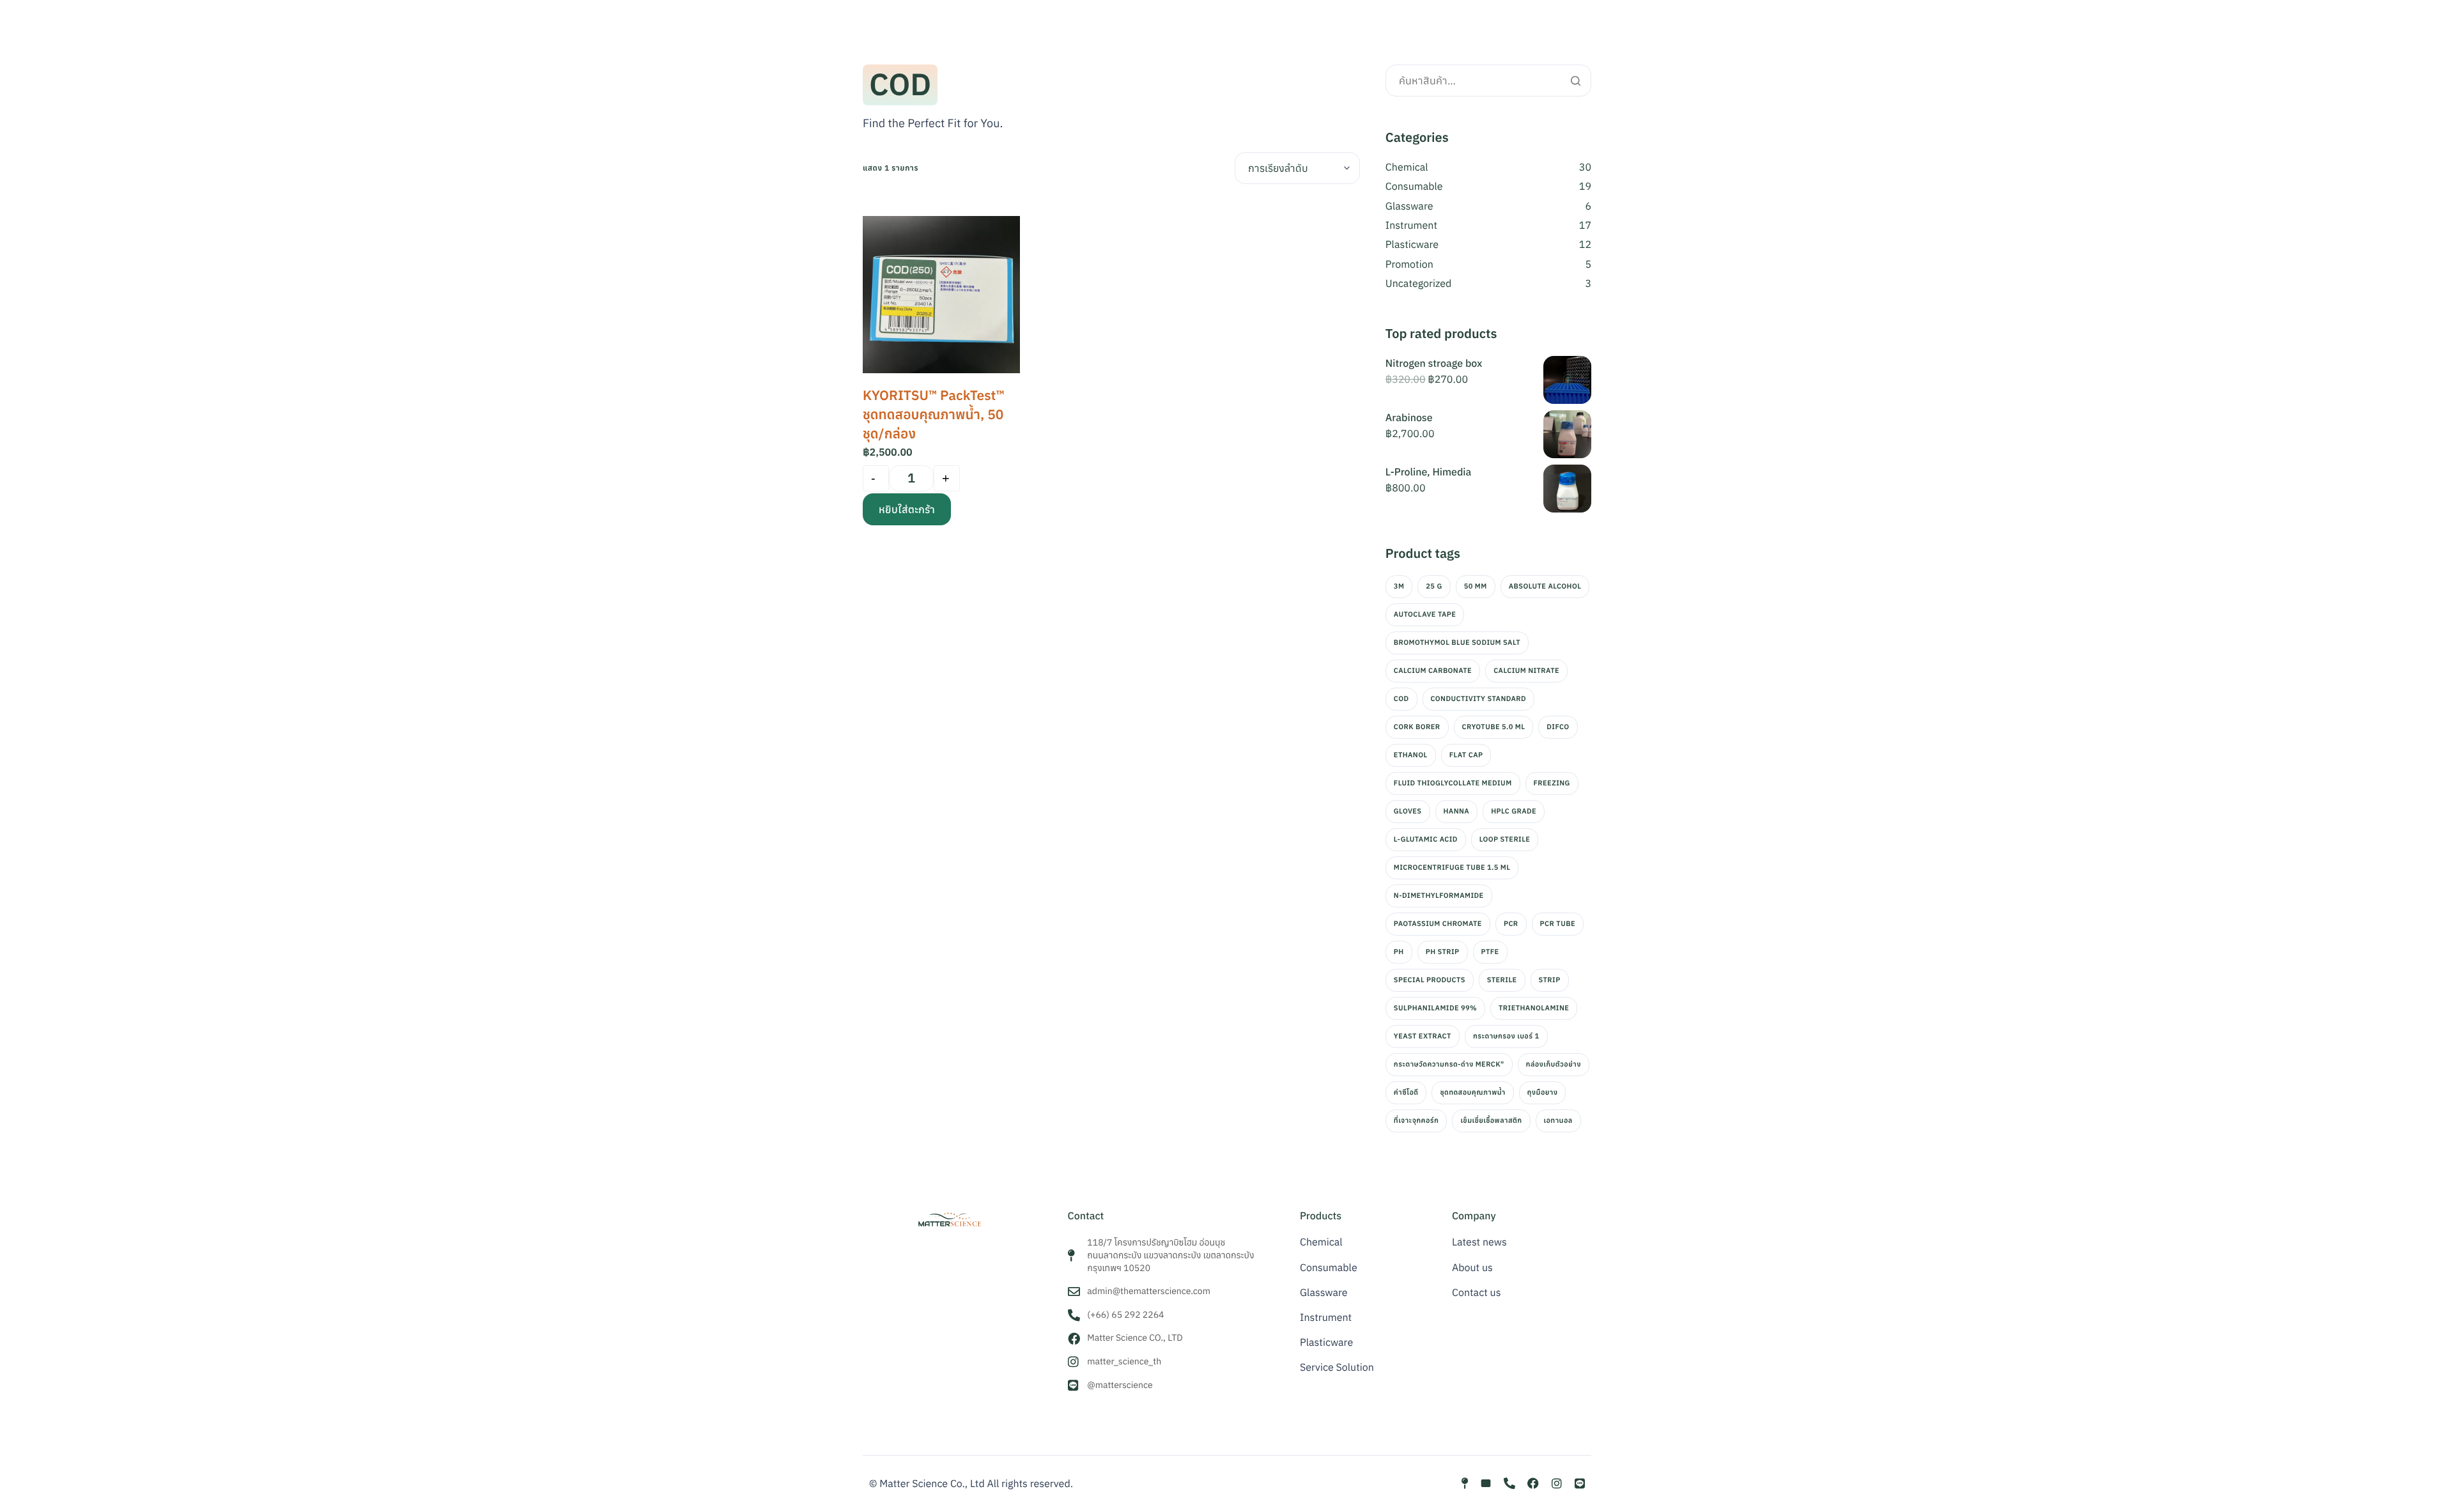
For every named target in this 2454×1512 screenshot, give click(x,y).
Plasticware (1412, 245)
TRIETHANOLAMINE (1534, 1008)
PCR (1511, 924)
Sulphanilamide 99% (1435, 1008)
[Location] (1465, 1483)
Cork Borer (1417, 727)
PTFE (1490, 952)
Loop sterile (1505, 840)
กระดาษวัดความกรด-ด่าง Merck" (1449, 1065)
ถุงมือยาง (1543, 1093)
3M (1399, 587)
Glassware (1409, 206)
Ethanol (1411, 755)
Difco (1558, 727)
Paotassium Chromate (1438, 924)
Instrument (1411, 226)
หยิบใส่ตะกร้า (907, 509)
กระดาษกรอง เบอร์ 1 (1506, 1037)
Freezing (1552, 783)
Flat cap (1466, 755)
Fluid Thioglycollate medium (1453, 783)
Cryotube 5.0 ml (1494, 727)
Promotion (1409, 265)
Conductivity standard (1478, 699)
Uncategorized (1418, 284)
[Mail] (1486, 1483)
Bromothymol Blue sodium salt (1457, 643)
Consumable (1414, 187)
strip (1550, 980)
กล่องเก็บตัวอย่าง (1554, 1065)
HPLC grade (1514, 812)
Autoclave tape (1425, 615)
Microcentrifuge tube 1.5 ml (1452, 868)
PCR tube (1558, 924)
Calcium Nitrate (1526, 671)
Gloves (1408, 812)
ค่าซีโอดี (1406, 1093)
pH (1399, 952)
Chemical (1407, 167)
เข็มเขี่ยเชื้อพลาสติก (1491, 1121)
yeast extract (1423, 1037)
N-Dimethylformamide (1439, 896)
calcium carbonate (1433, 671)
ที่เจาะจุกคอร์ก (1416, 1121)
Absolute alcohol (1545, 587)
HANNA (1457, 812)
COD (1401, 699)
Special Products (1430, 980)
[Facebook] (1533, 1483)
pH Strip (1443, 952)
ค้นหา (1575, 81)
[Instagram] (1557, 1483)
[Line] (1580, 1483)
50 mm (1476, 587)
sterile (1502, 980)
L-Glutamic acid (1426, 840)
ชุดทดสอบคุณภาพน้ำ (1472, 1093)
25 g (1434, 587)
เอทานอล (1558, 1121)
